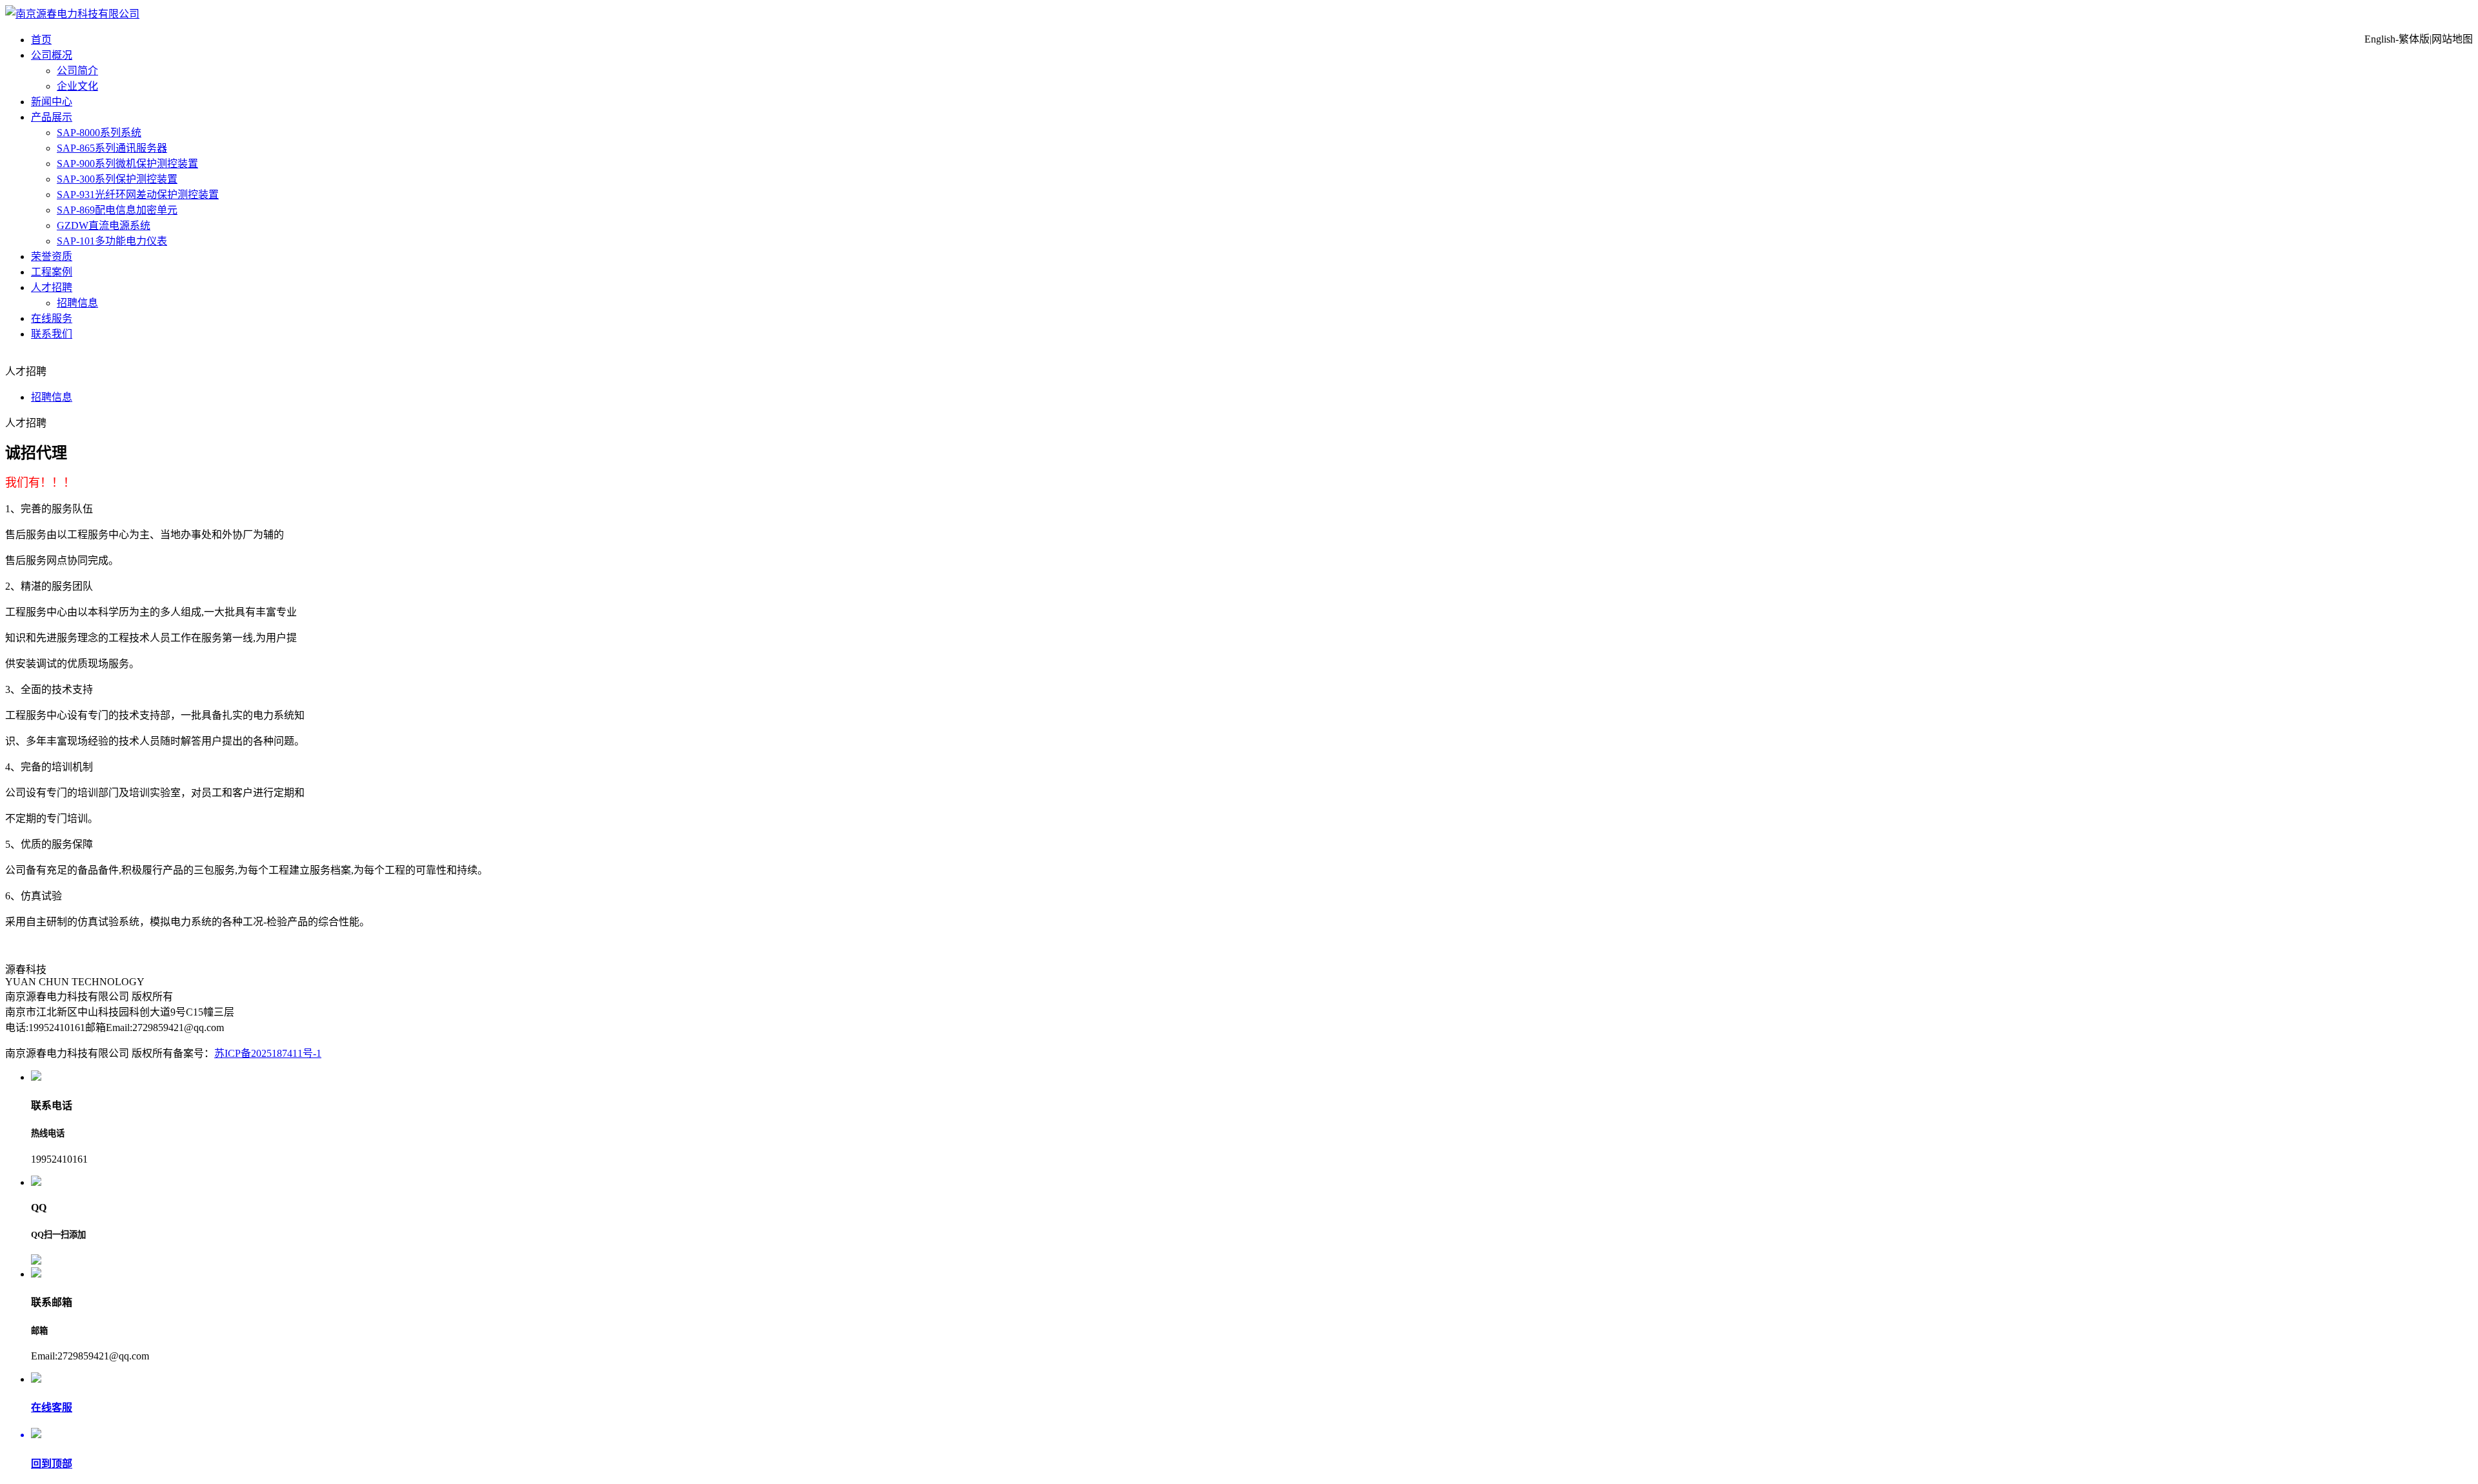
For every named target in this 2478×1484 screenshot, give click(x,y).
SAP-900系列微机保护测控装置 (127, 164)
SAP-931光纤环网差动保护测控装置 (138, 195)
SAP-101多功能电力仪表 (112, 241)
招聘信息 (77, 303)
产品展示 (52, 117)
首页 (41, 40)
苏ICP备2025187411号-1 (268, 1053)
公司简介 (77, 71)
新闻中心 (52, 102)
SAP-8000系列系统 (99, 133)
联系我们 (52, 334)
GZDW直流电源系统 (104, 226)
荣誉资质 (52, 256)
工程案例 (52, 272)
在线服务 (52, 318)
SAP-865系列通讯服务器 (112, 148)
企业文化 (77, 86)
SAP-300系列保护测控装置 (117, 179)
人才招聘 (52, 287)
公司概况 (52, 55)
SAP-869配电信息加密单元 (117, 210)
